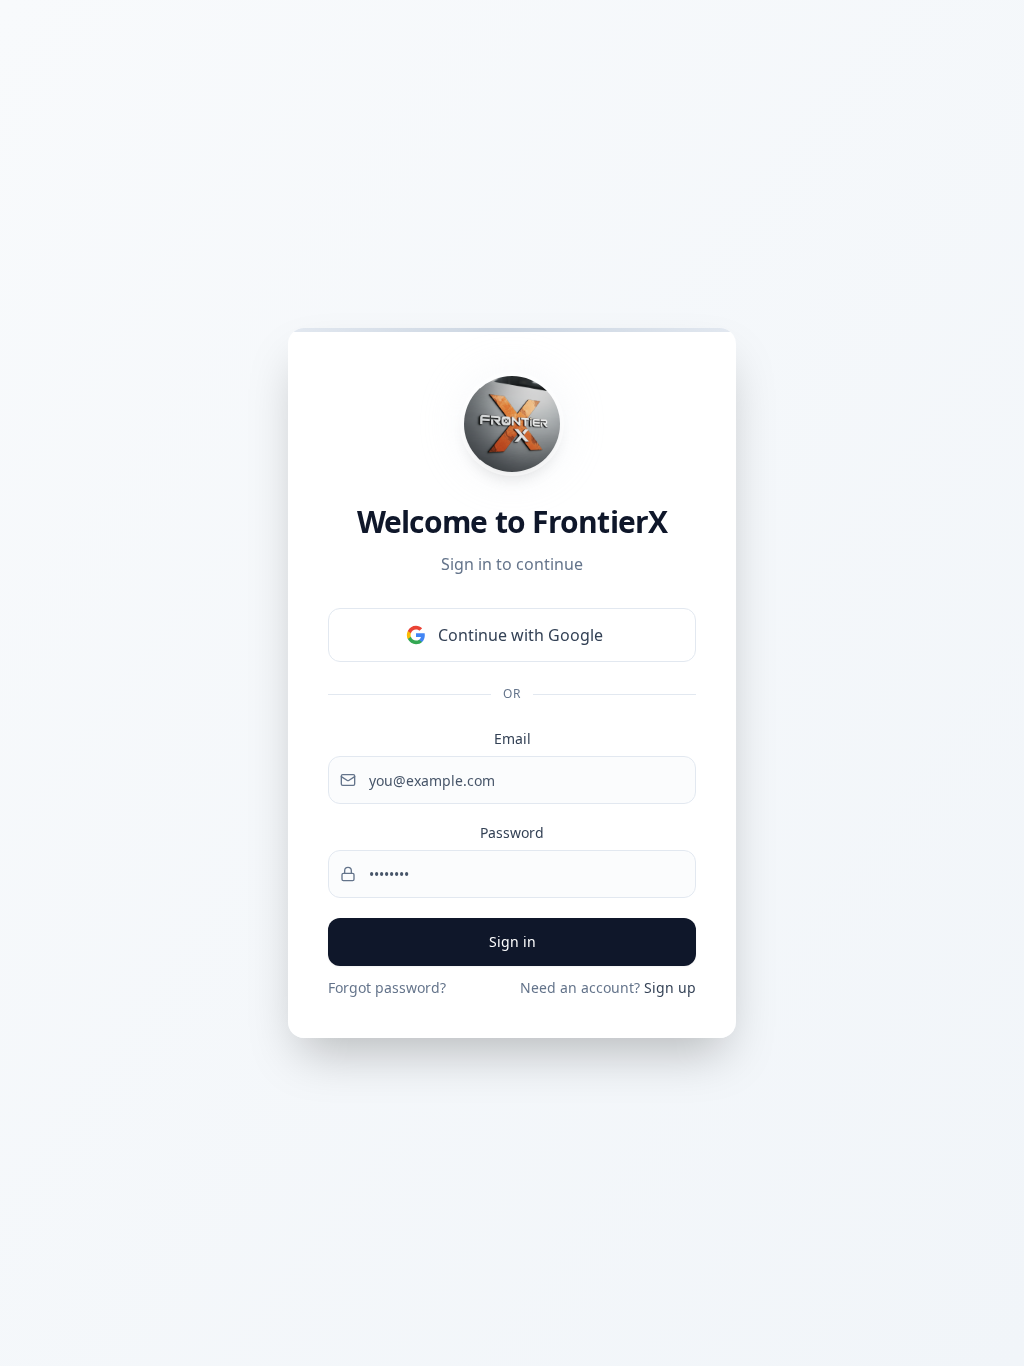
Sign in (512, 941)
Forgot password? (387, 987)
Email (512, 738)
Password (512, 832)
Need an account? (608, 987)
